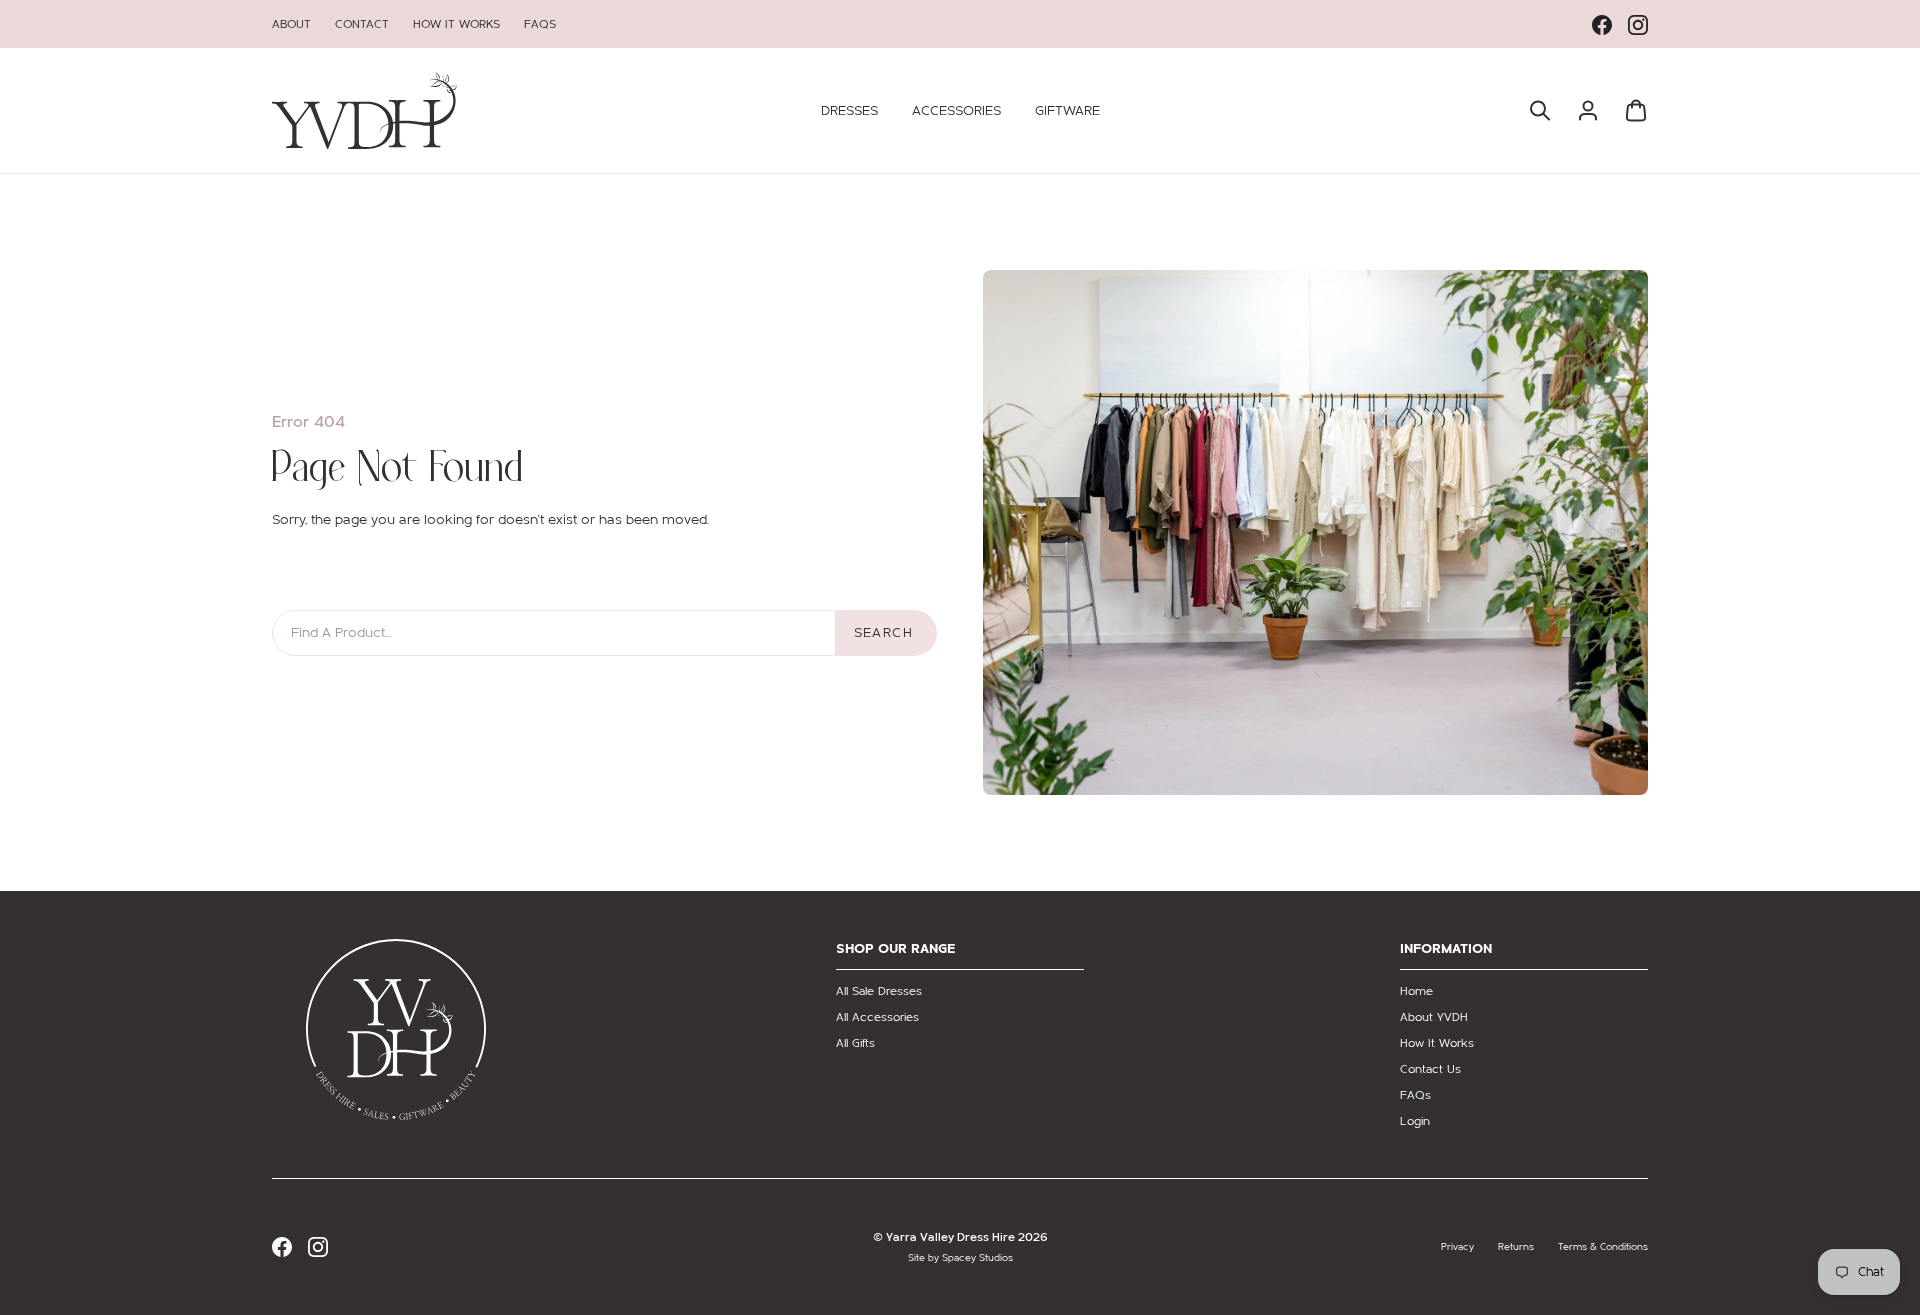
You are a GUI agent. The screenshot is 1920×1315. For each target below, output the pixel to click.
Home (1416, 991)
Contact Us (1430, 1069)
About (291, 24)
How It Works (456, 24)
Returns (1516, 1247)
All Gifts (855, 1043)
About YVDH (1434, 1017)
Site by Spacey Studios (960, 1258)
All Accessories (877, 1017)
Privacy (1457, 1247)
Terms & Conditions (1603, 1247)
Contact (362, 24)
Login (1415, 1121)
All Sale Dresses (879, 991)
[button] (849, 111)
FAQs (540, 24)
